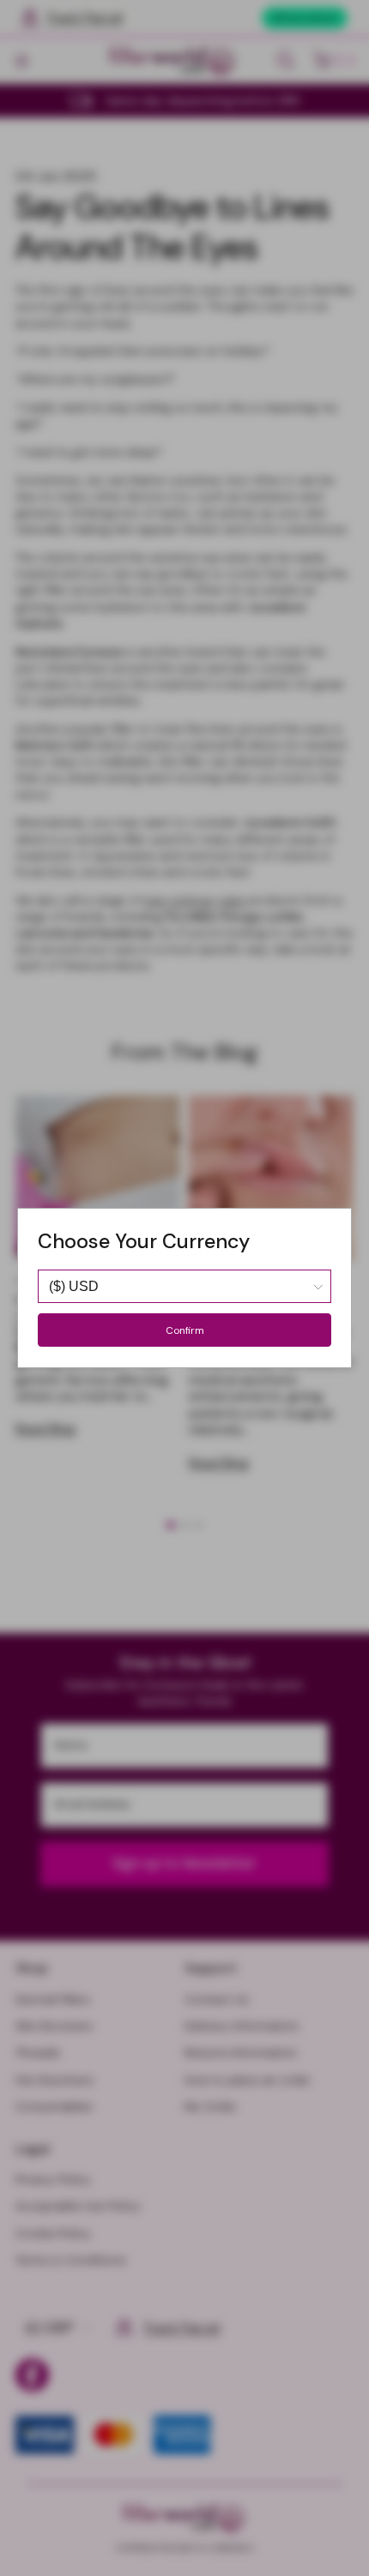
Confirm (185, 1330)
